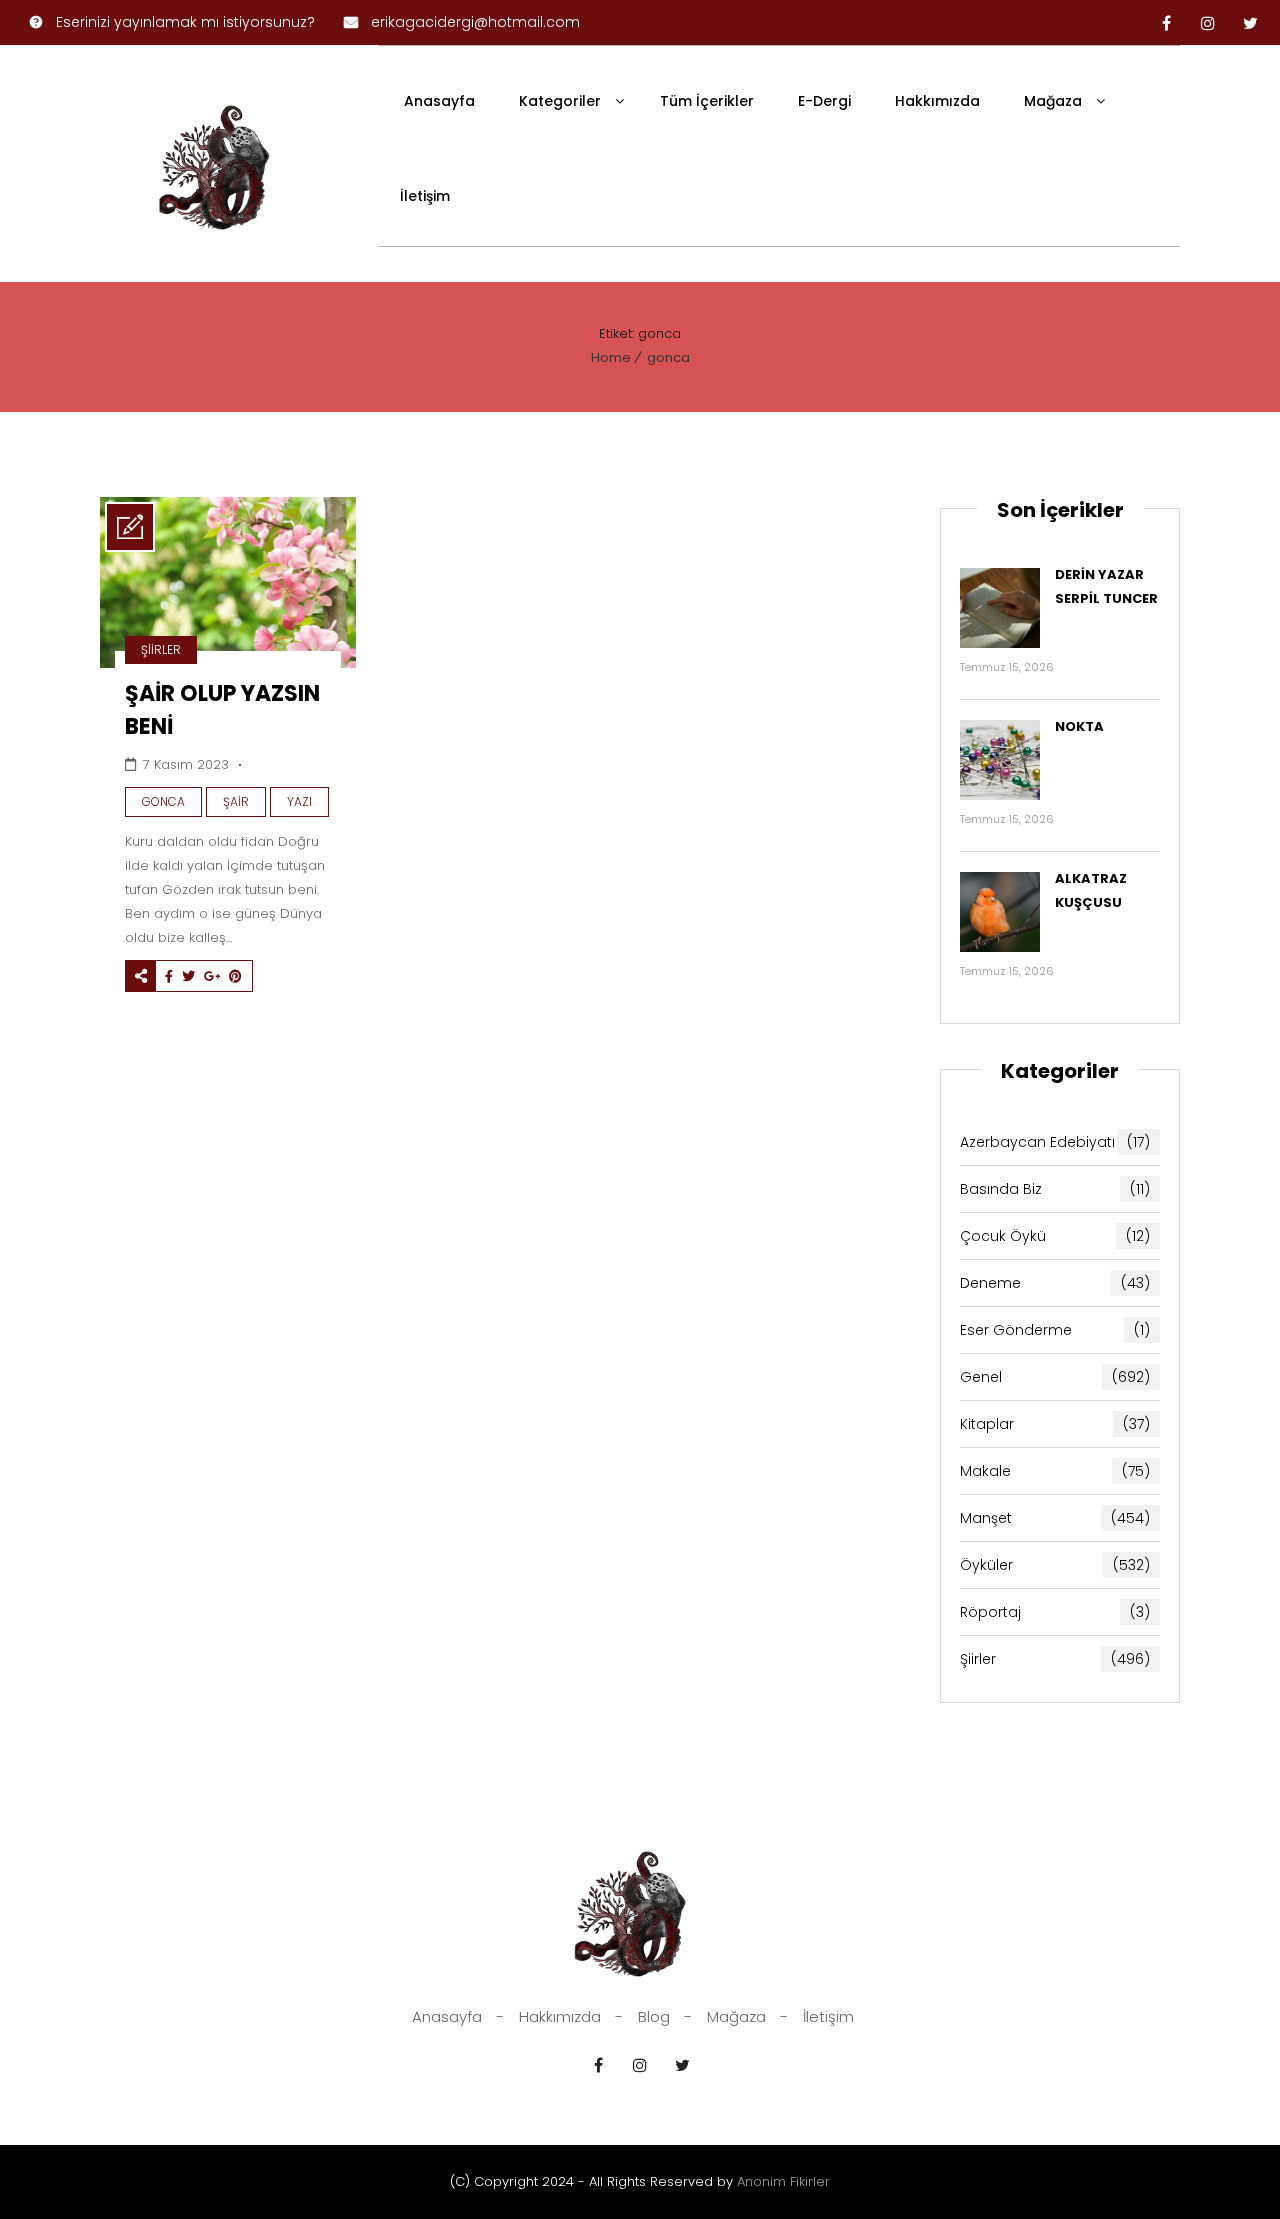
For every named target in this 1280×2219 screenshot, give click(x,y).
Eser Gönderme (1055, 1330)
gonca (668, 357)
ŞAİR (236, 801)
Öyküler (1055, 1565)
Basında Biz (1055, 1189)
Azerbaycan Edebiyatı (1055, 1142)
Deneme (1055, 1283)
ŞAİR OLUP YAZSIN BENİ (222, 710)
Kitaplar (1055, 1424)
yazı (299, 801)
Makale (1055, 1471)
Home (611, 357)
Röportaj (1055, 1612)
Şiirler (161, 649)
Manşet (1055, 1518)
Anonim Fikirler (783, 2181)
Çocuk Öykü (1055, 1236)
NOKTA (1079, 726)
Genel (1055, 1377)
